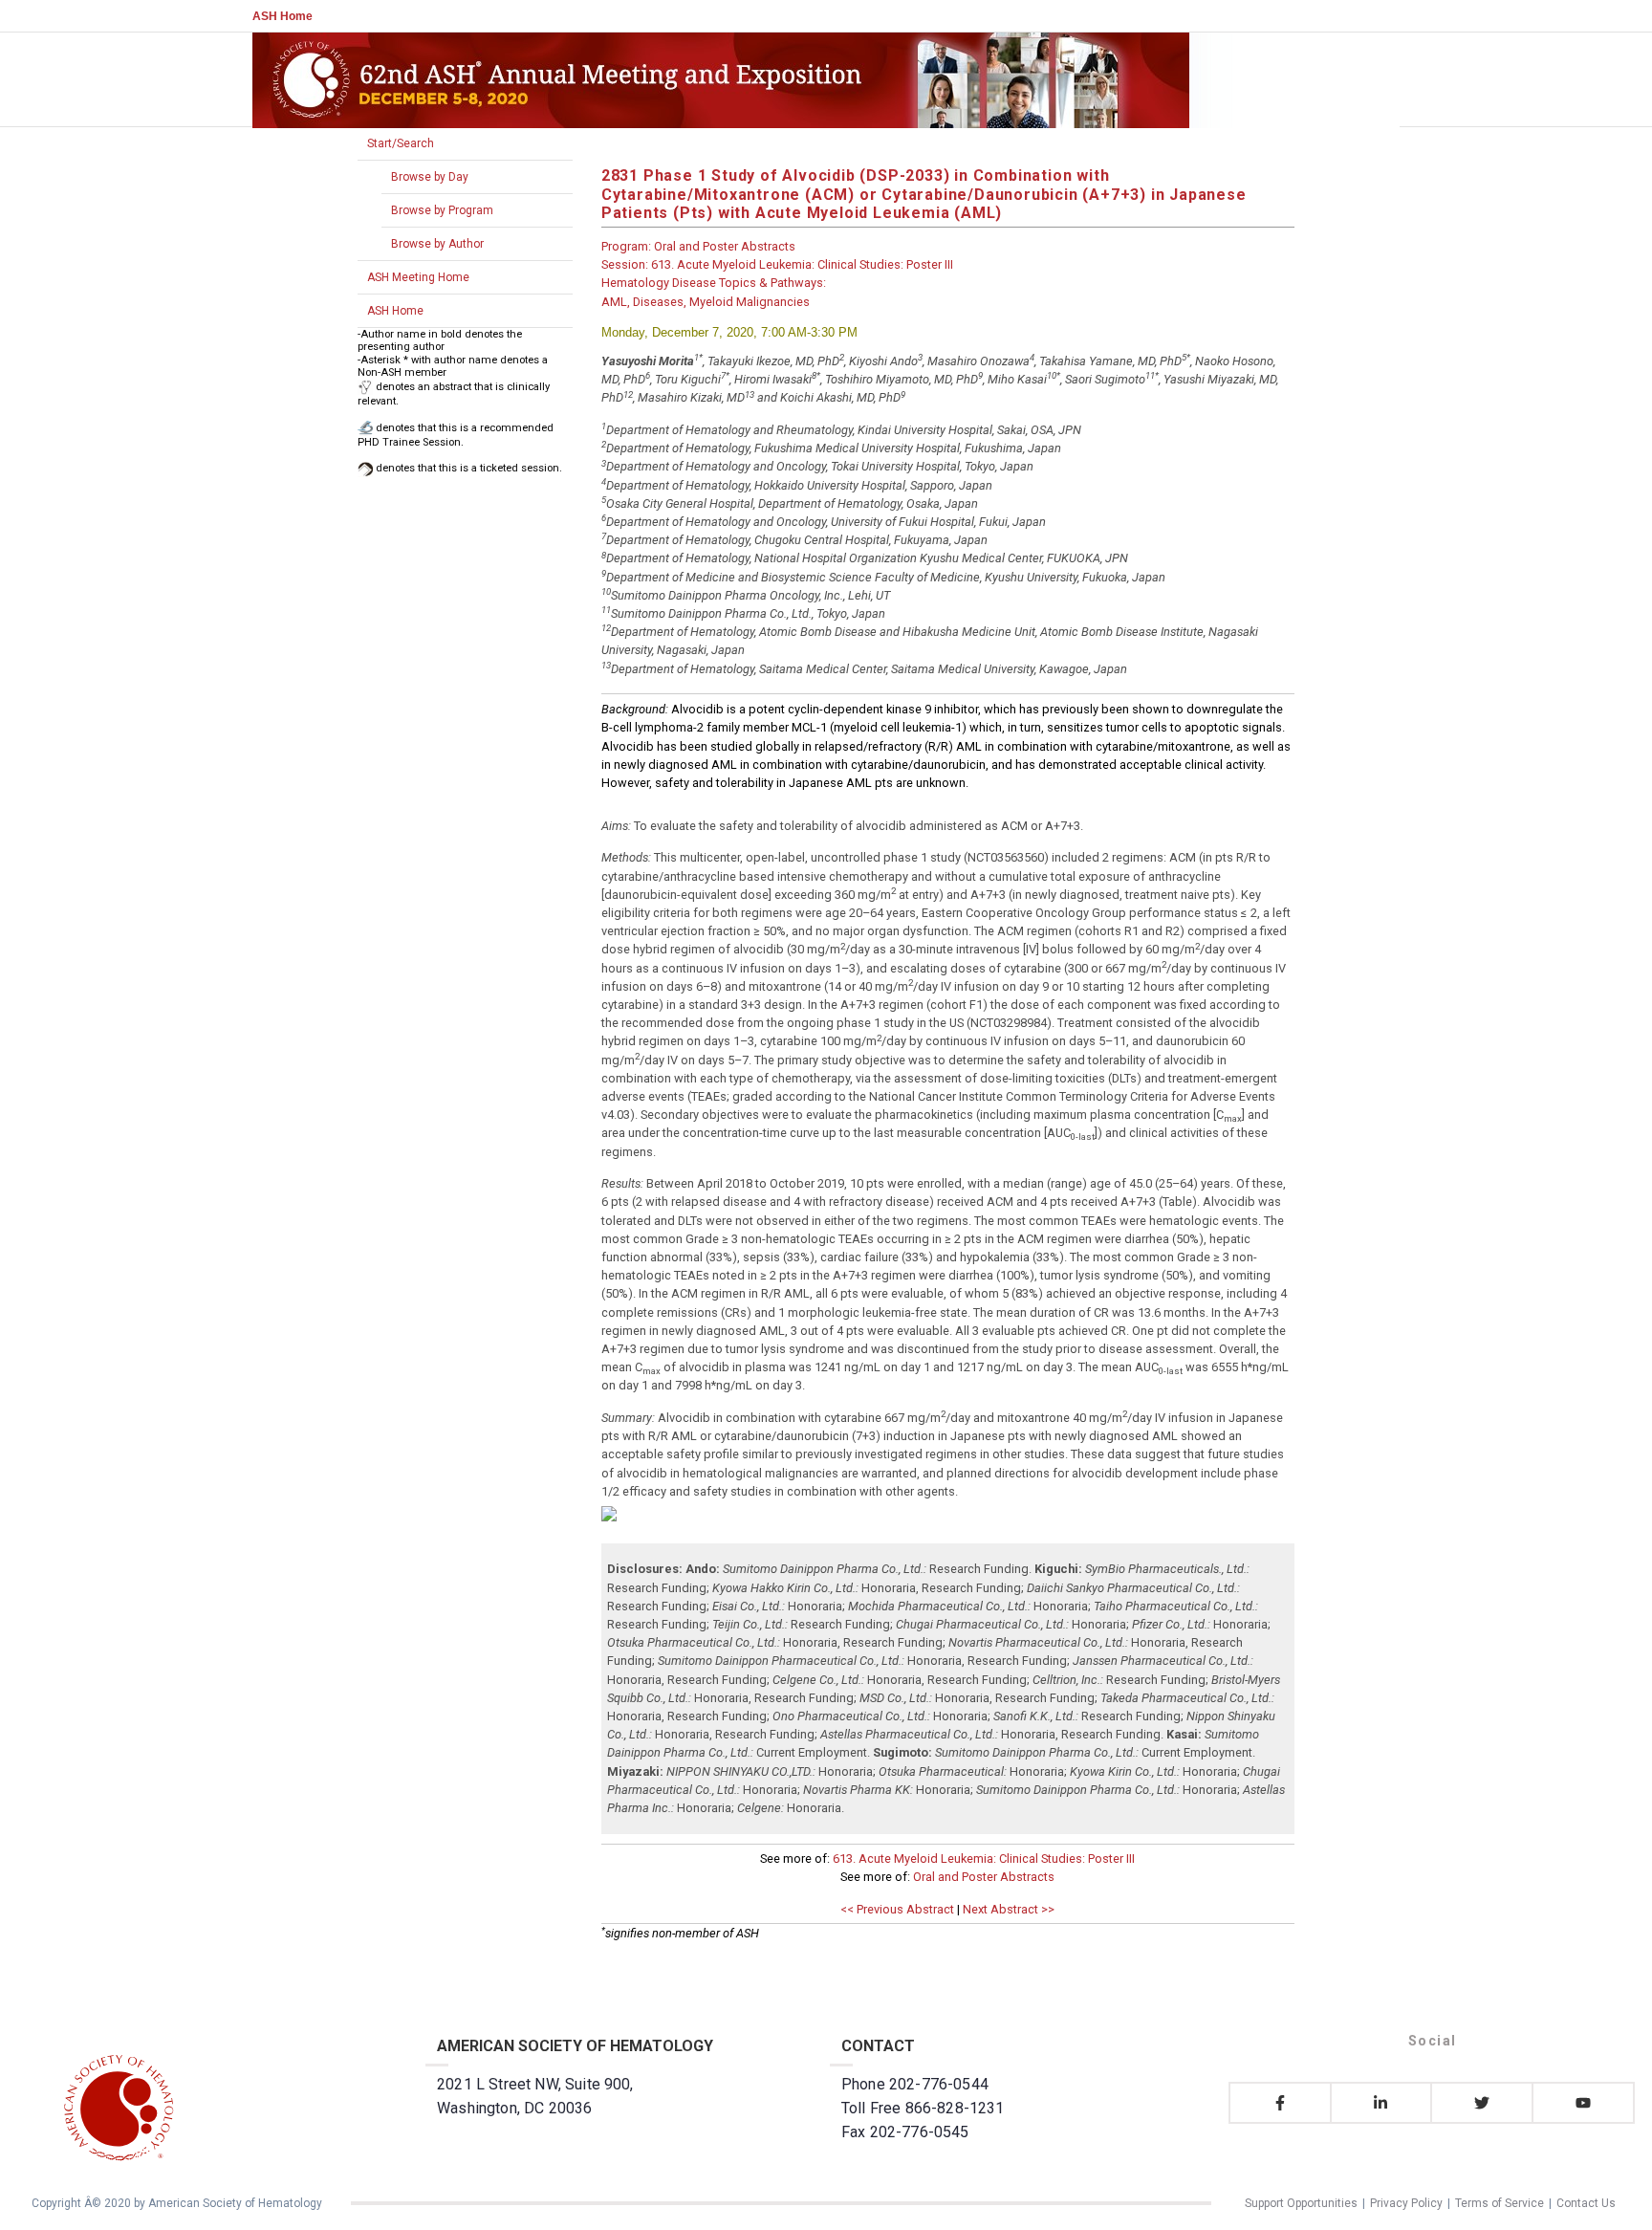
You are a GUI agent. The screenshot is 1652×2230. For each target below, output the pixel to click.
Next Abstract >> (1009, 1909)
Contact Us (1586, 2203)
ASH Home (283, 16)
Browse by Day (430, 177)
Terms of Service (1500, 2203)
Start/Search (401, 143)
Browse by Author (437, 244)
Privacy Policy (1406, 2203)
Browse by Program (442, 210)
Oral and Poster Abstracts (984, 1877)
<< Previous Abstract (897, 1909)
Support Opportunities (1301, 2203)
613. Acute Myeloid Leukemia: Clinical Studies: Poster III (984, 1858)
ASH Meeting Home (418, 277)
